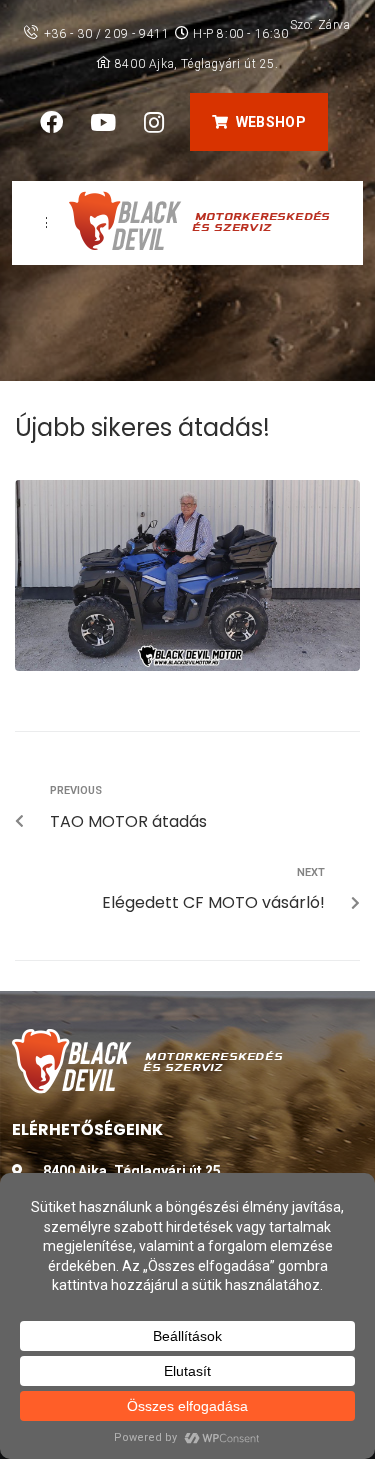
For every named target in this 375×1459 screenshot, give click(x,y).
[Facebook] (52, 122)
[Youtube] (103, 122)
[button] (258, 122)
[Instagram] (154, 122)
